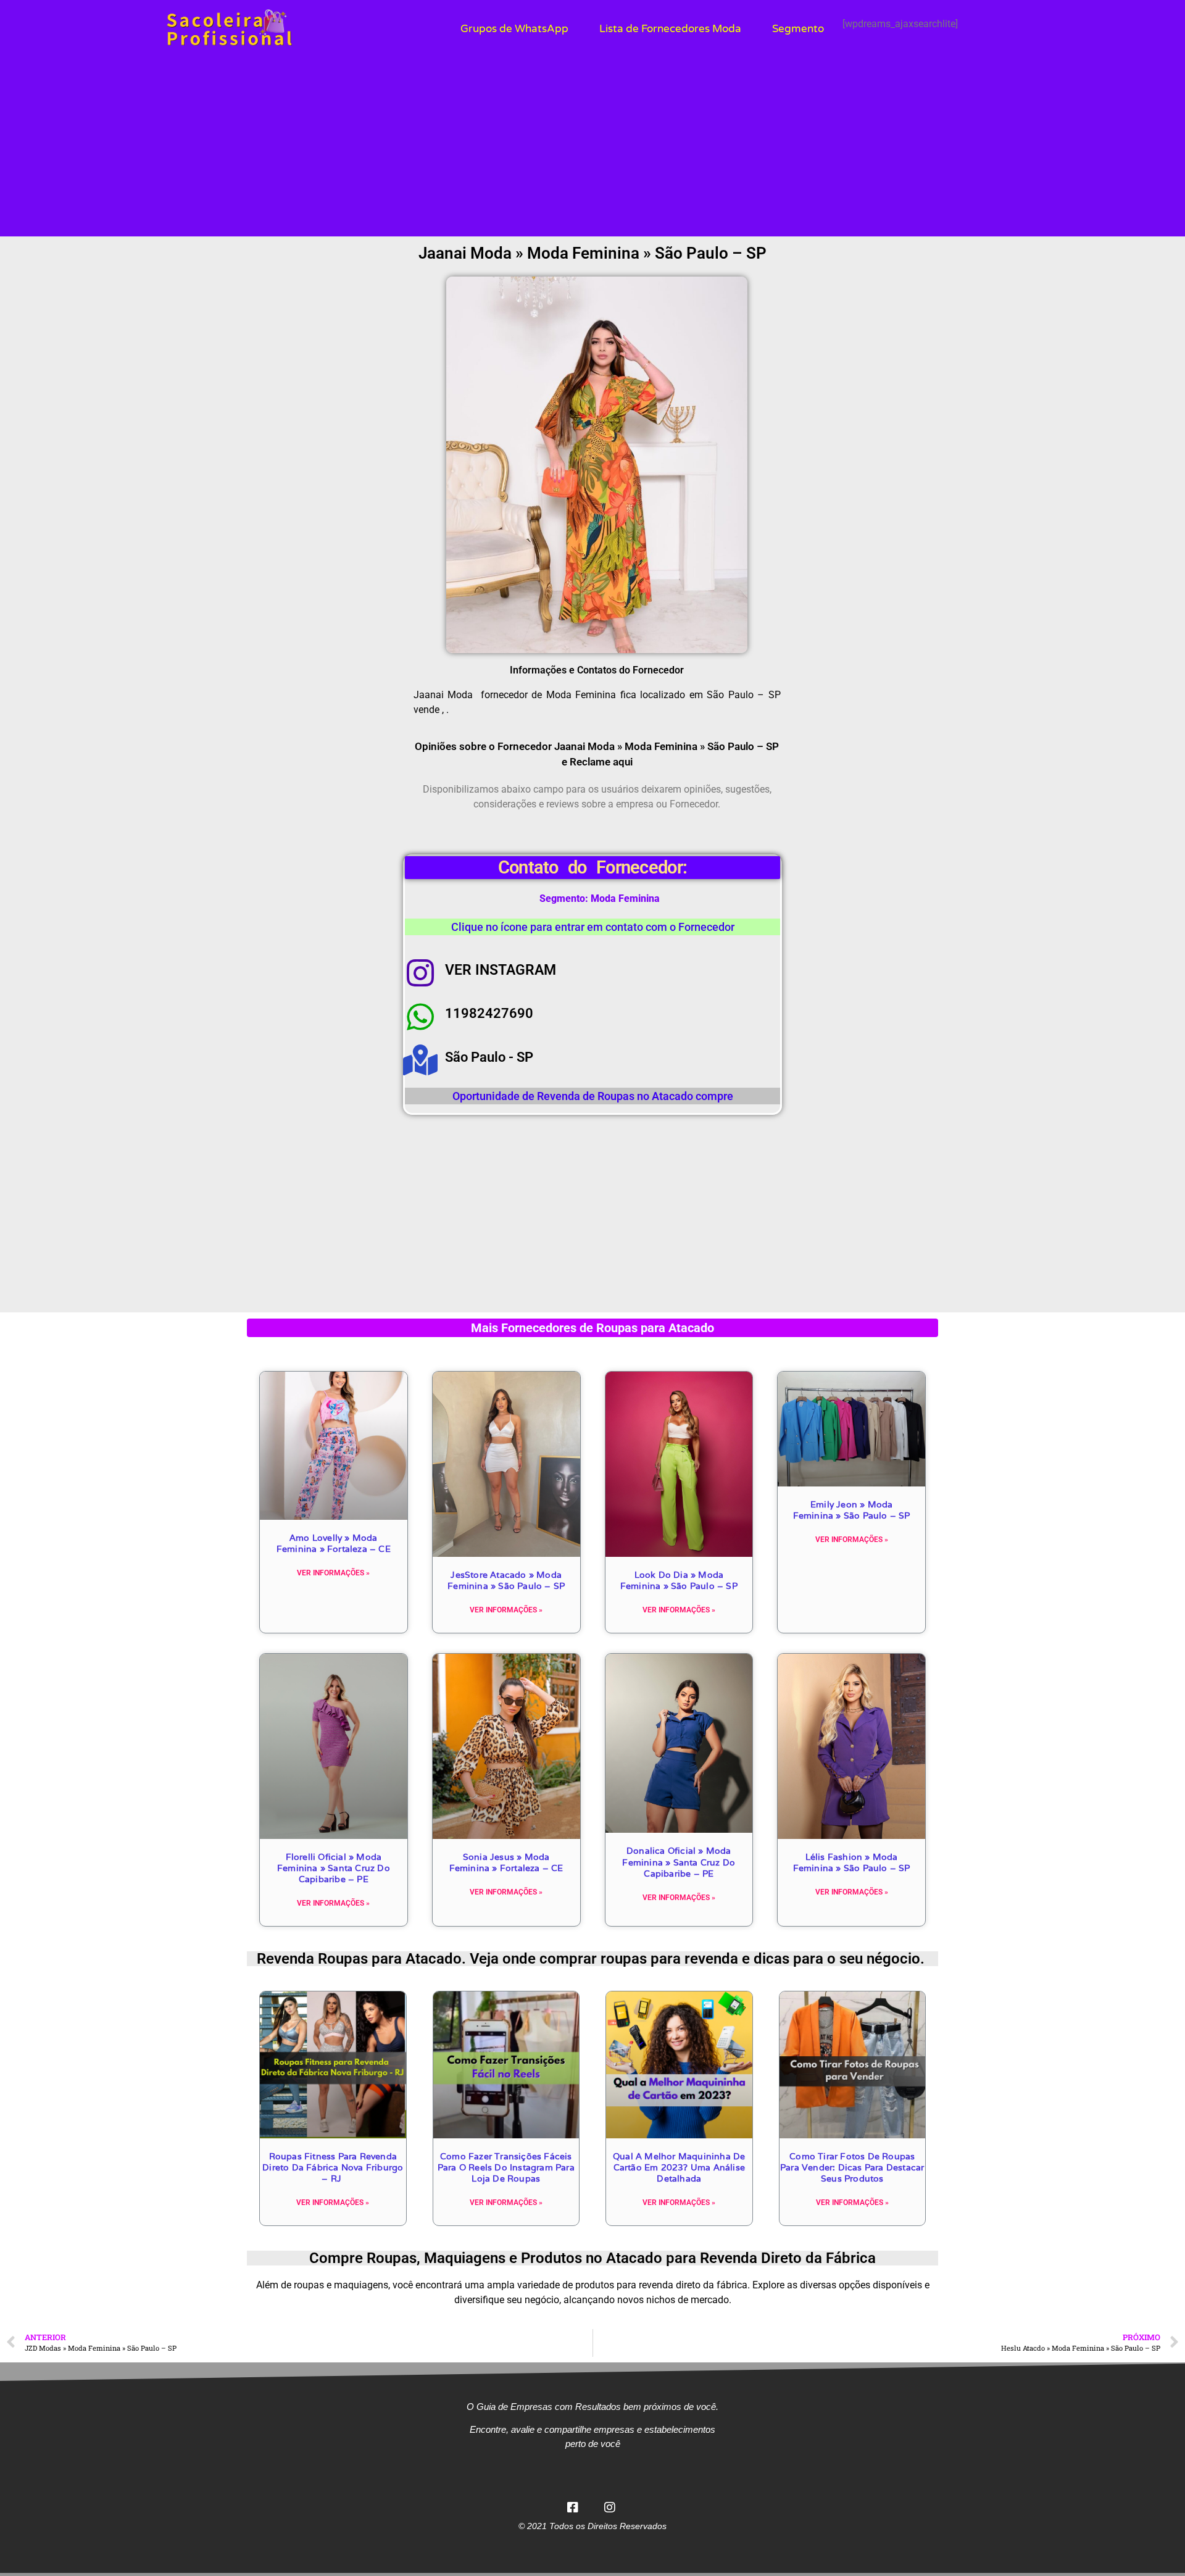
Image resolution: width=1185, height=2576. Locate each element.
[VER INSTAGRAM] (420, 973)
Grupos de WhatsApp (514, 29)
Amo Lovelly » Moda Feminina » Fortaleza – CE (334, 1543)
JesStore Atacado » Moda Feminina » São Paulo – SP (506, 1580)
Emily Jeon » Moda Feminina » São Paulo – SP (852, 1510)
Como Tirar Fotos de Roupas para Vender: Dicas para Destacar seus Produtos (852, 2167)
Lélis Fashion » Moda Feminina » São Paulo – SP (852, 1862)
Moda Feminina (625, 898)
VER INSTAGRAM (501, 970)
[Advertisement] (592, 150)
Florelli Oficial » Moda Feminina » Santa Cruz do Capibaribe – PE (334, 1868)
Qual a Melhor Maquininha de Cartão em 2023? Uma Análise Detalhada (679, 2167)
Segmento (798, 29)
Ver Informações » (333, 1573)
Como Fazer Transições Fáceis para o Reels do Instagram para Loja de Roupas (506, 2167)
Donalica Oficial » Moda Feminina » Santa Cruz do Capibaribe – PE (679, 1862)
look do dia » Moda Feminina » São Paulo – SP (679, 1580)
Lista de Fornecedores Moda (670, 29)
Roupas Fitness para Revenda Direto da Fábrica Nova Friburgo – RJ (333, 2167)
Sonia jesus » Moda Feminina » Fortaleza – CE (506, 1862)
